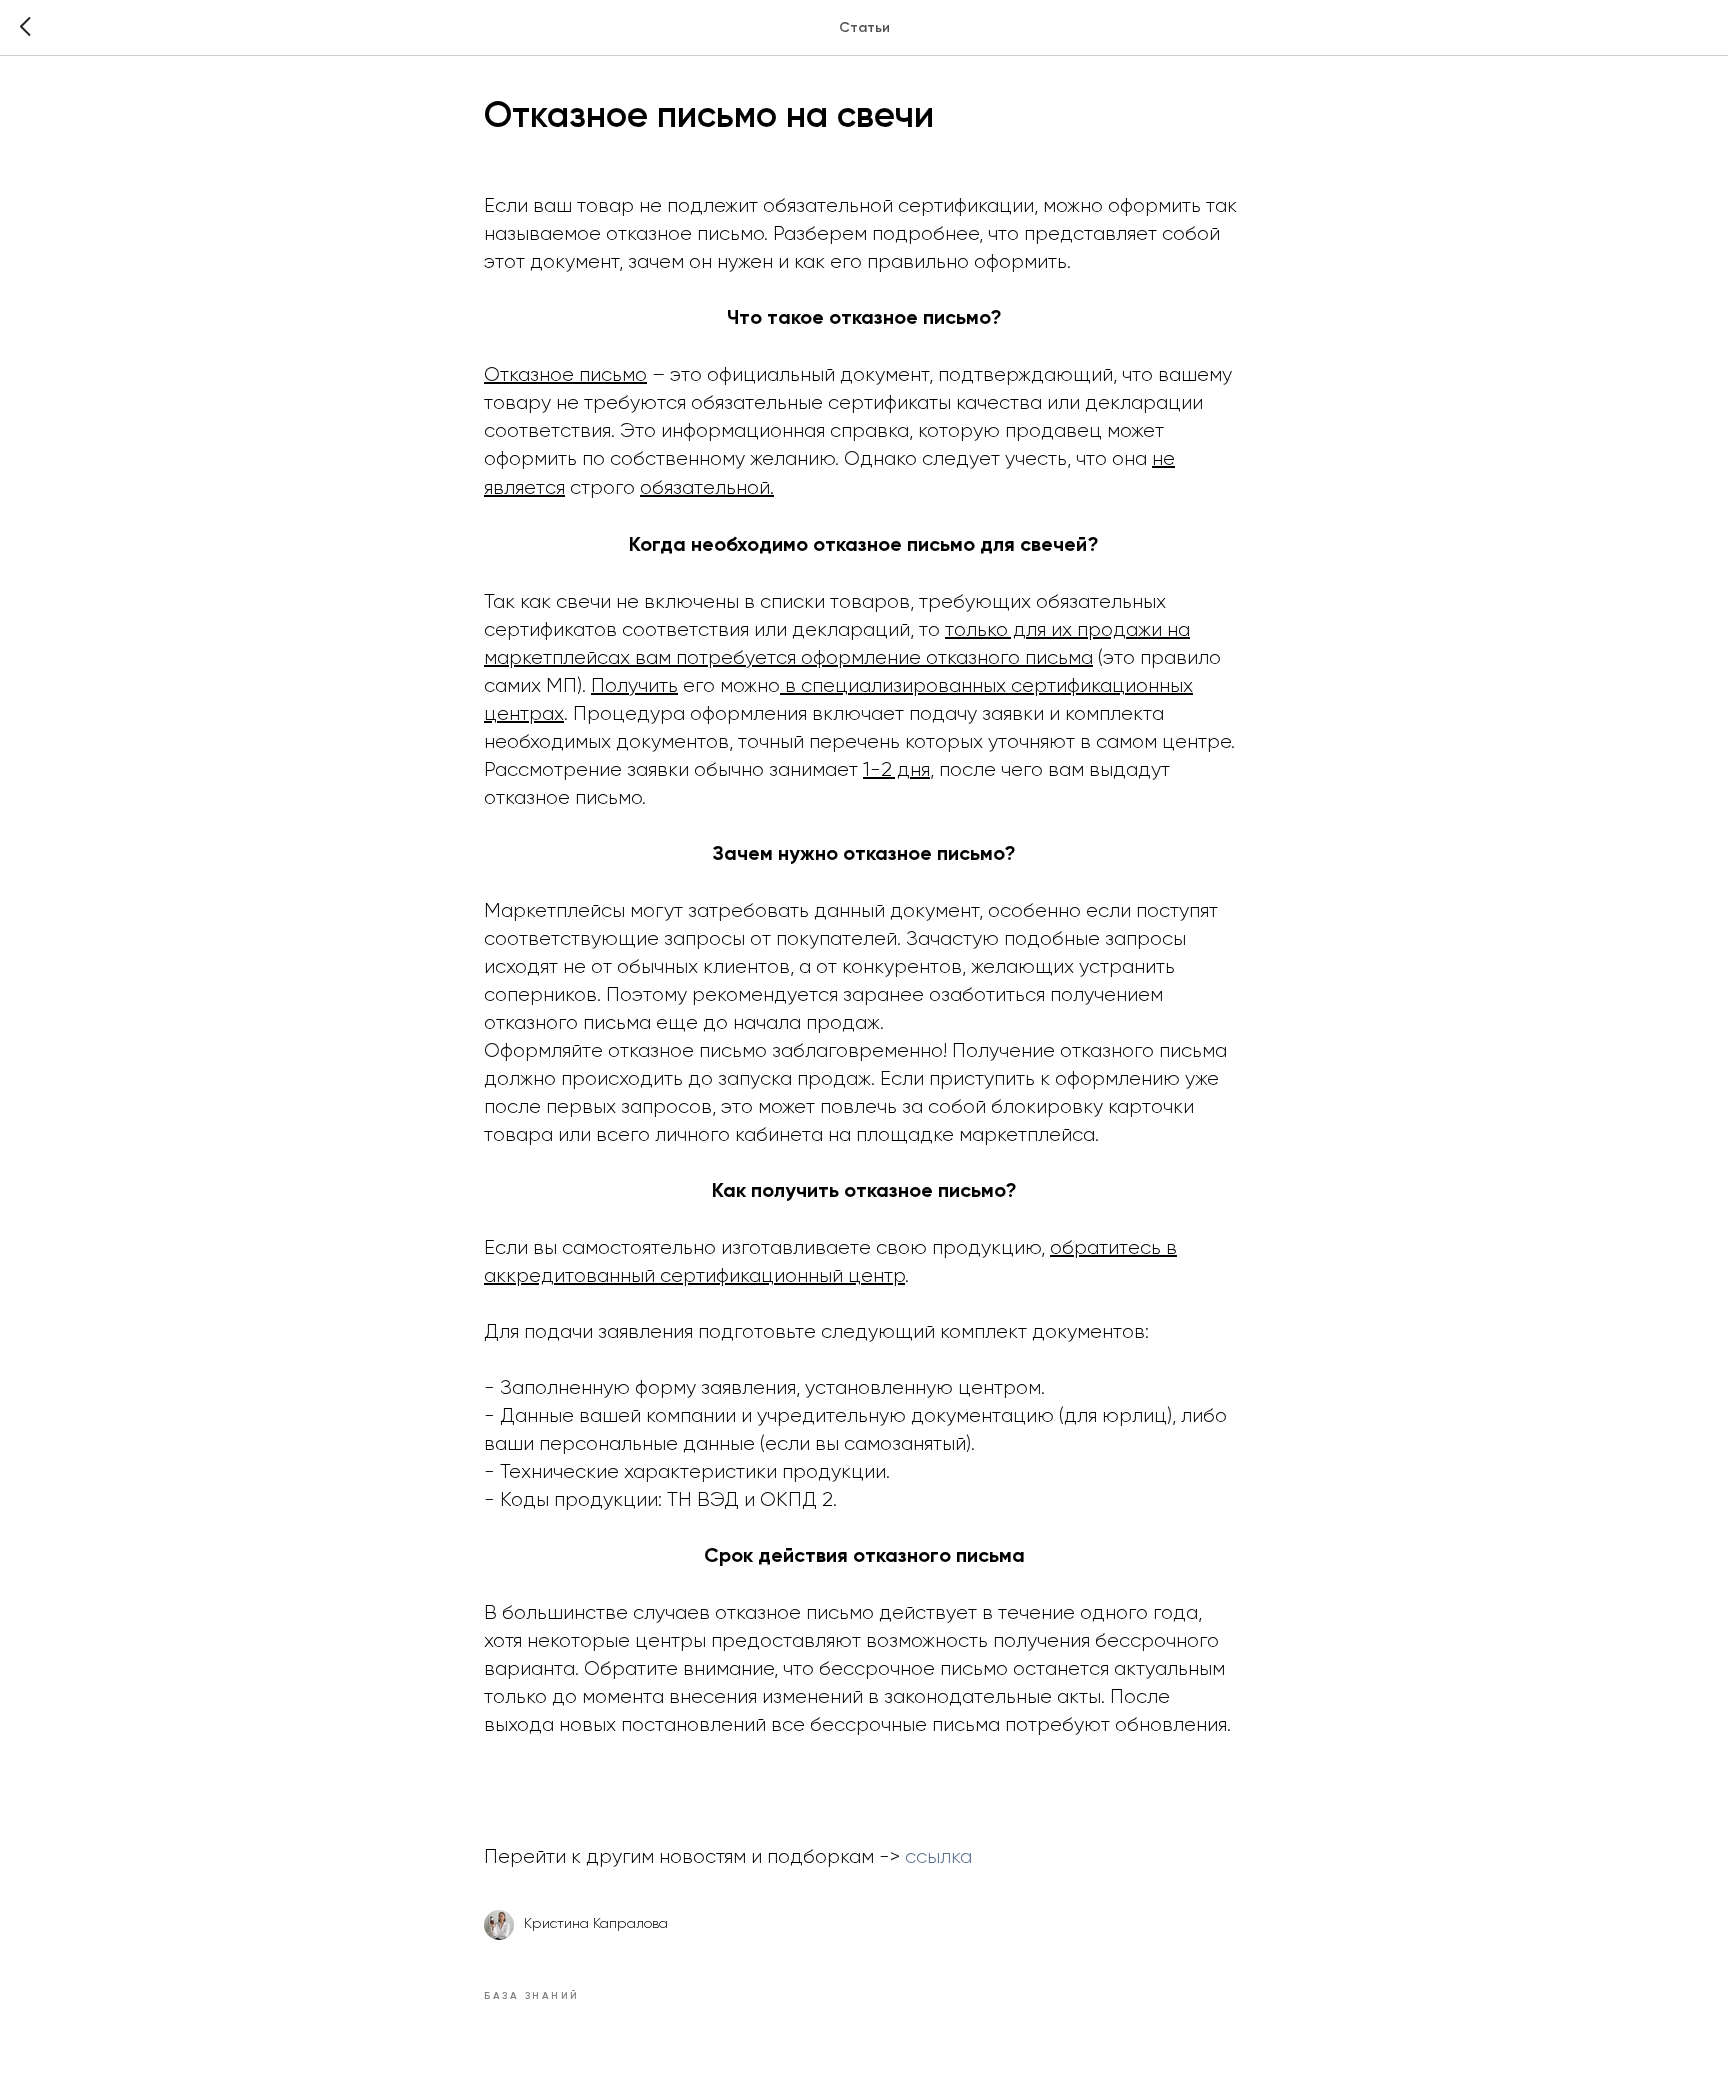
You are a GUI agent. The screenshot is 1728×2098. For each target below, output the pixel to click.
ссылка (938, 1857)
